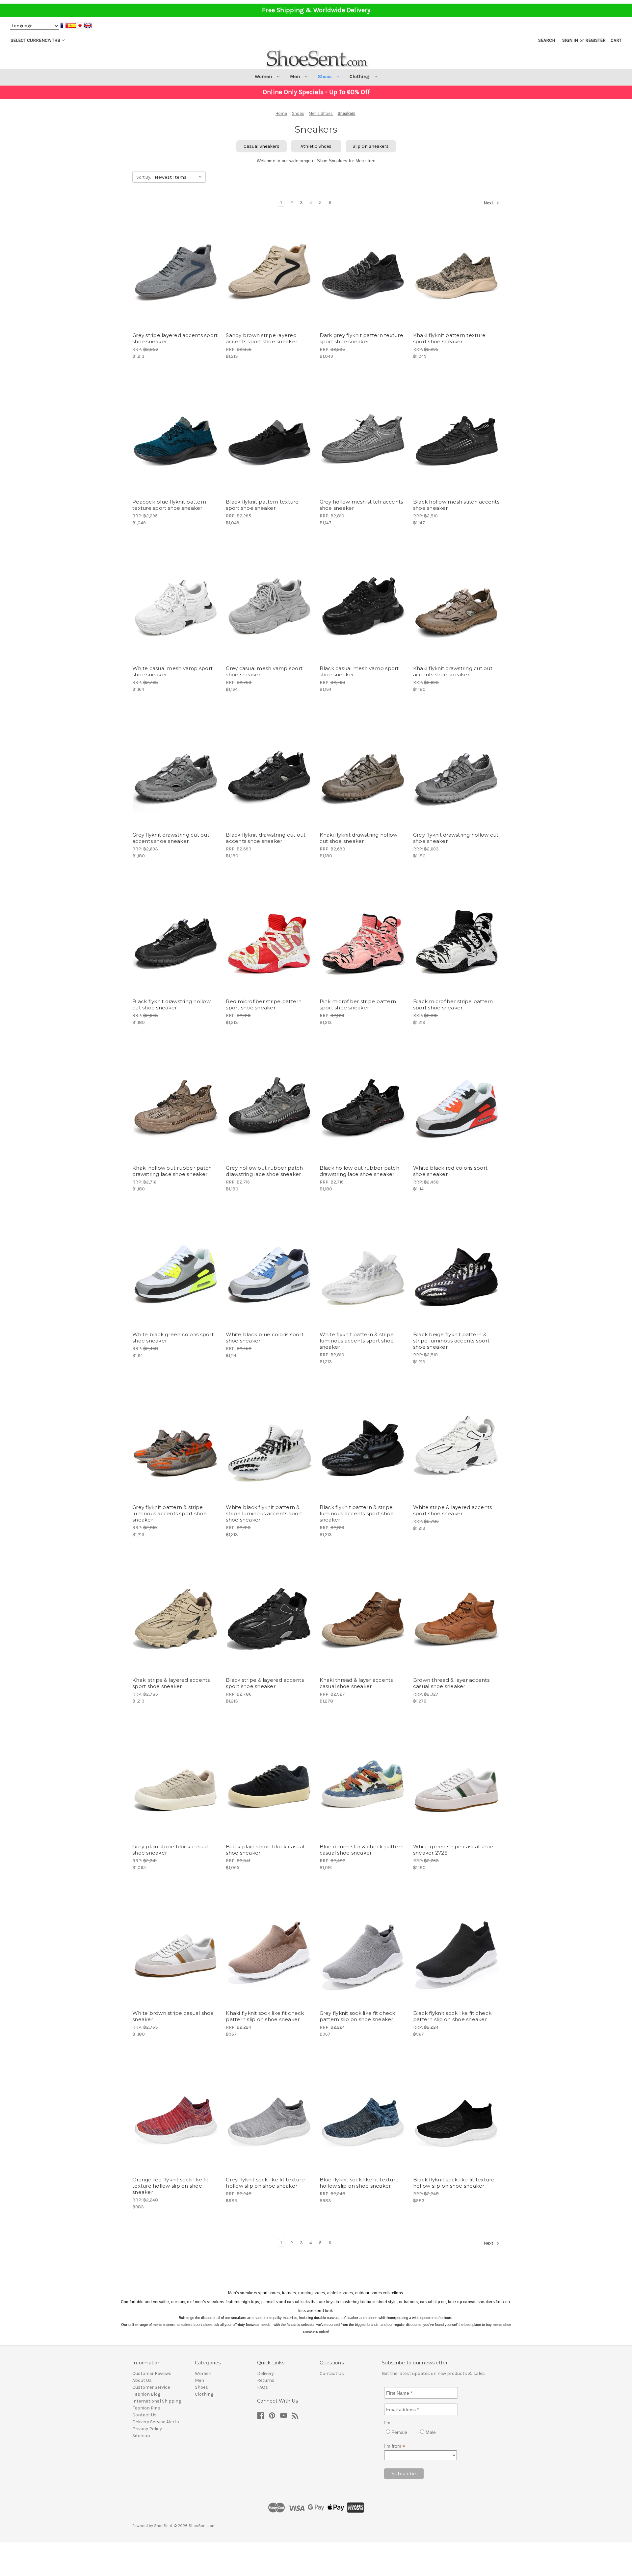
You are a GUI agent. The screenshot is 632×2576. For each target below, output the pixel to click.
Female (399, 2432)
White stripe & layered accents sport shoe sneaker (453, 1510)
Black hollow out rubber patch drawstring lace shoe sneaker (359, 1171)
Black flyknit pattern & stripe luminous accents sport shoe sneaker (357, 1513)
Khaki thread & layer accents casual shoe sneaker (356, 1683)
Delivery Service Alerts (156, 2422)
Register (595, 40)
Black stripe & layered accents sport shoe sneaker (265, 1683)
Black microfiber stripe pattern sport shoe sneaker (453, 1004)
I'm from (395, 2446)
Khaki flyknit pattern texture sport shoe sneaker (449, 338)
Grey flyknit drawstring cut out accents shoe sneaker (171, 838)
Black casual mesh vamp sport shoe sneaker (359, 671)
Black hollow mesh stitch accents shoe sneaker (456, 505)
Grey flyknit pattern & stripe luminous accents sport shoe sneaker (170, 1513)
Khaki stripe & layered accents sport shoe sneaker (171, 1683)
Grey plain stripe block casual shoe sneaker (170, 1850)
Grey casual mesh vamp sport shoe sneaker (264, 671)
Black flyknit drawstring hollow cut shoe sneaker (171, 1004)
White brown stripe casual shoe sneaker (173, 2016)
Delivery (265, 2373)
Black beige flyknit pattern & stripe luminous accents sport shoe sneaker (451, 1341)
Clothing (360, 76)
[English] (88, 26)
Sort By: (144, 177)
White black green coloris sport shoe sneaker (173, 1338)
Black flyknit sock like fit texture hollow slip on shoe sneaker (454, 2183)
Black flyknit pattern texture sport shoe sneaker (262, 505)
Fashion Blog (146, 2394)
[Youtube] (284, 2416)
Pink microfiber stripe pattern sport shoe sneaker (358, 1004)
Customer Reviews (152, 2373)
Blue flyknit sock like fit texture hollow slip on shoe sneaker (359, 2183)
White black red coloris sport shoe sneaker (450, 1171)
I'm (387, 2423)
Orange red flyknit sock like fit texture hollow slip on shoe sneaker (170, 2186)
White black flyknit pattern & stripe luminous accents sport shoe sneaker (264, 1513)
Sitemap (141, 2436)
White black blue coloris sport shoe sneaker (265, 1338)
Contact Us (145, 2415)
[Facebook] (261, 2416)
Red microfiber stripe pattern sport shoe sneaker (264, 1004)
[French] (64, 26)
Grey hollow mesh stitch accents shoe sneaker (361, 505)
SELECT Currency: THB (35, 40)
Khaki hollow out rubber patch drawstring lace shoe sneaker (172, 1171)
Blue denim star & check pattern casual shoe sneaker (362, 1850)
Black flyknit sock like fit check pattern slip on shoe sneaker (452, 2016)
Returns (266, 2380)
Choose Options (176, 283)
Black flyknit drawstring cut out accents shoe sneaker (266, 838)
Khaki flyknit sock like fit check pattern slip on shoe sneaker (265, 2016)
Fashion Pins (146, 2408)
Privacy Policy (147, 2429)
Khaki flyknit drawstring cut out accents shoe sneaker (453, 671)
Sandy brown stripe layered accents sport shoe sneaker (262, 338)
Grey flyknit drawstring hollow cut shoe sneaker (456, 838)
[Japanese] (80, 26)
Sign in (570, 40)
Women (264, 76)
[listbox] (180, 176)
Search (547, 40)
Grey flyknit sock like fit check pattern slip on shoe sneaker (357, 2016)
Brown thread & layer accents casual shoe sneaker (451, 1683)
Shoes (326, 76)
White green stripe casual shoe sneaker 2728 (453, 1850)
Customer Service (151, 2387)
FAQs (263, 2387)
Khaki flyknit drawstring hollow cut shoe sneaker (359, 838)
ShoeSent (163, 2526)
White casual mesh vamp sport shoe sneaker (172, 671)
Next (489, 203)
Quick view (170, 260)
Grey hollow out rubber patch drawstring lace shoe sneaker (264, 1171)
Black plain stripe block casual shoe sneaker (265, 1850)
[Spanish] (72, 26)
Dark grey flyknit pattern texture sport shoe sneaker (361, 338)
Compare (173, 272)
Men (296, 76)
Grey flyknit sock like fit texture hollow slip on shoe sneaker (265, 2183)
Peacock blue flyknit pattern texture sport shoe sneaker (169, 505)
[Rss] (295, 2416)
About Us (142, 2380)
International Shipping (157, 2401)
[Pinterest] (272, 2416)
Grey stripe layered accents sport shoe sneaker (175, 338)
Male (430, 2432)
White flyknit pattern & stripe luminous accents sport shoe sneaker (357, 1341)
